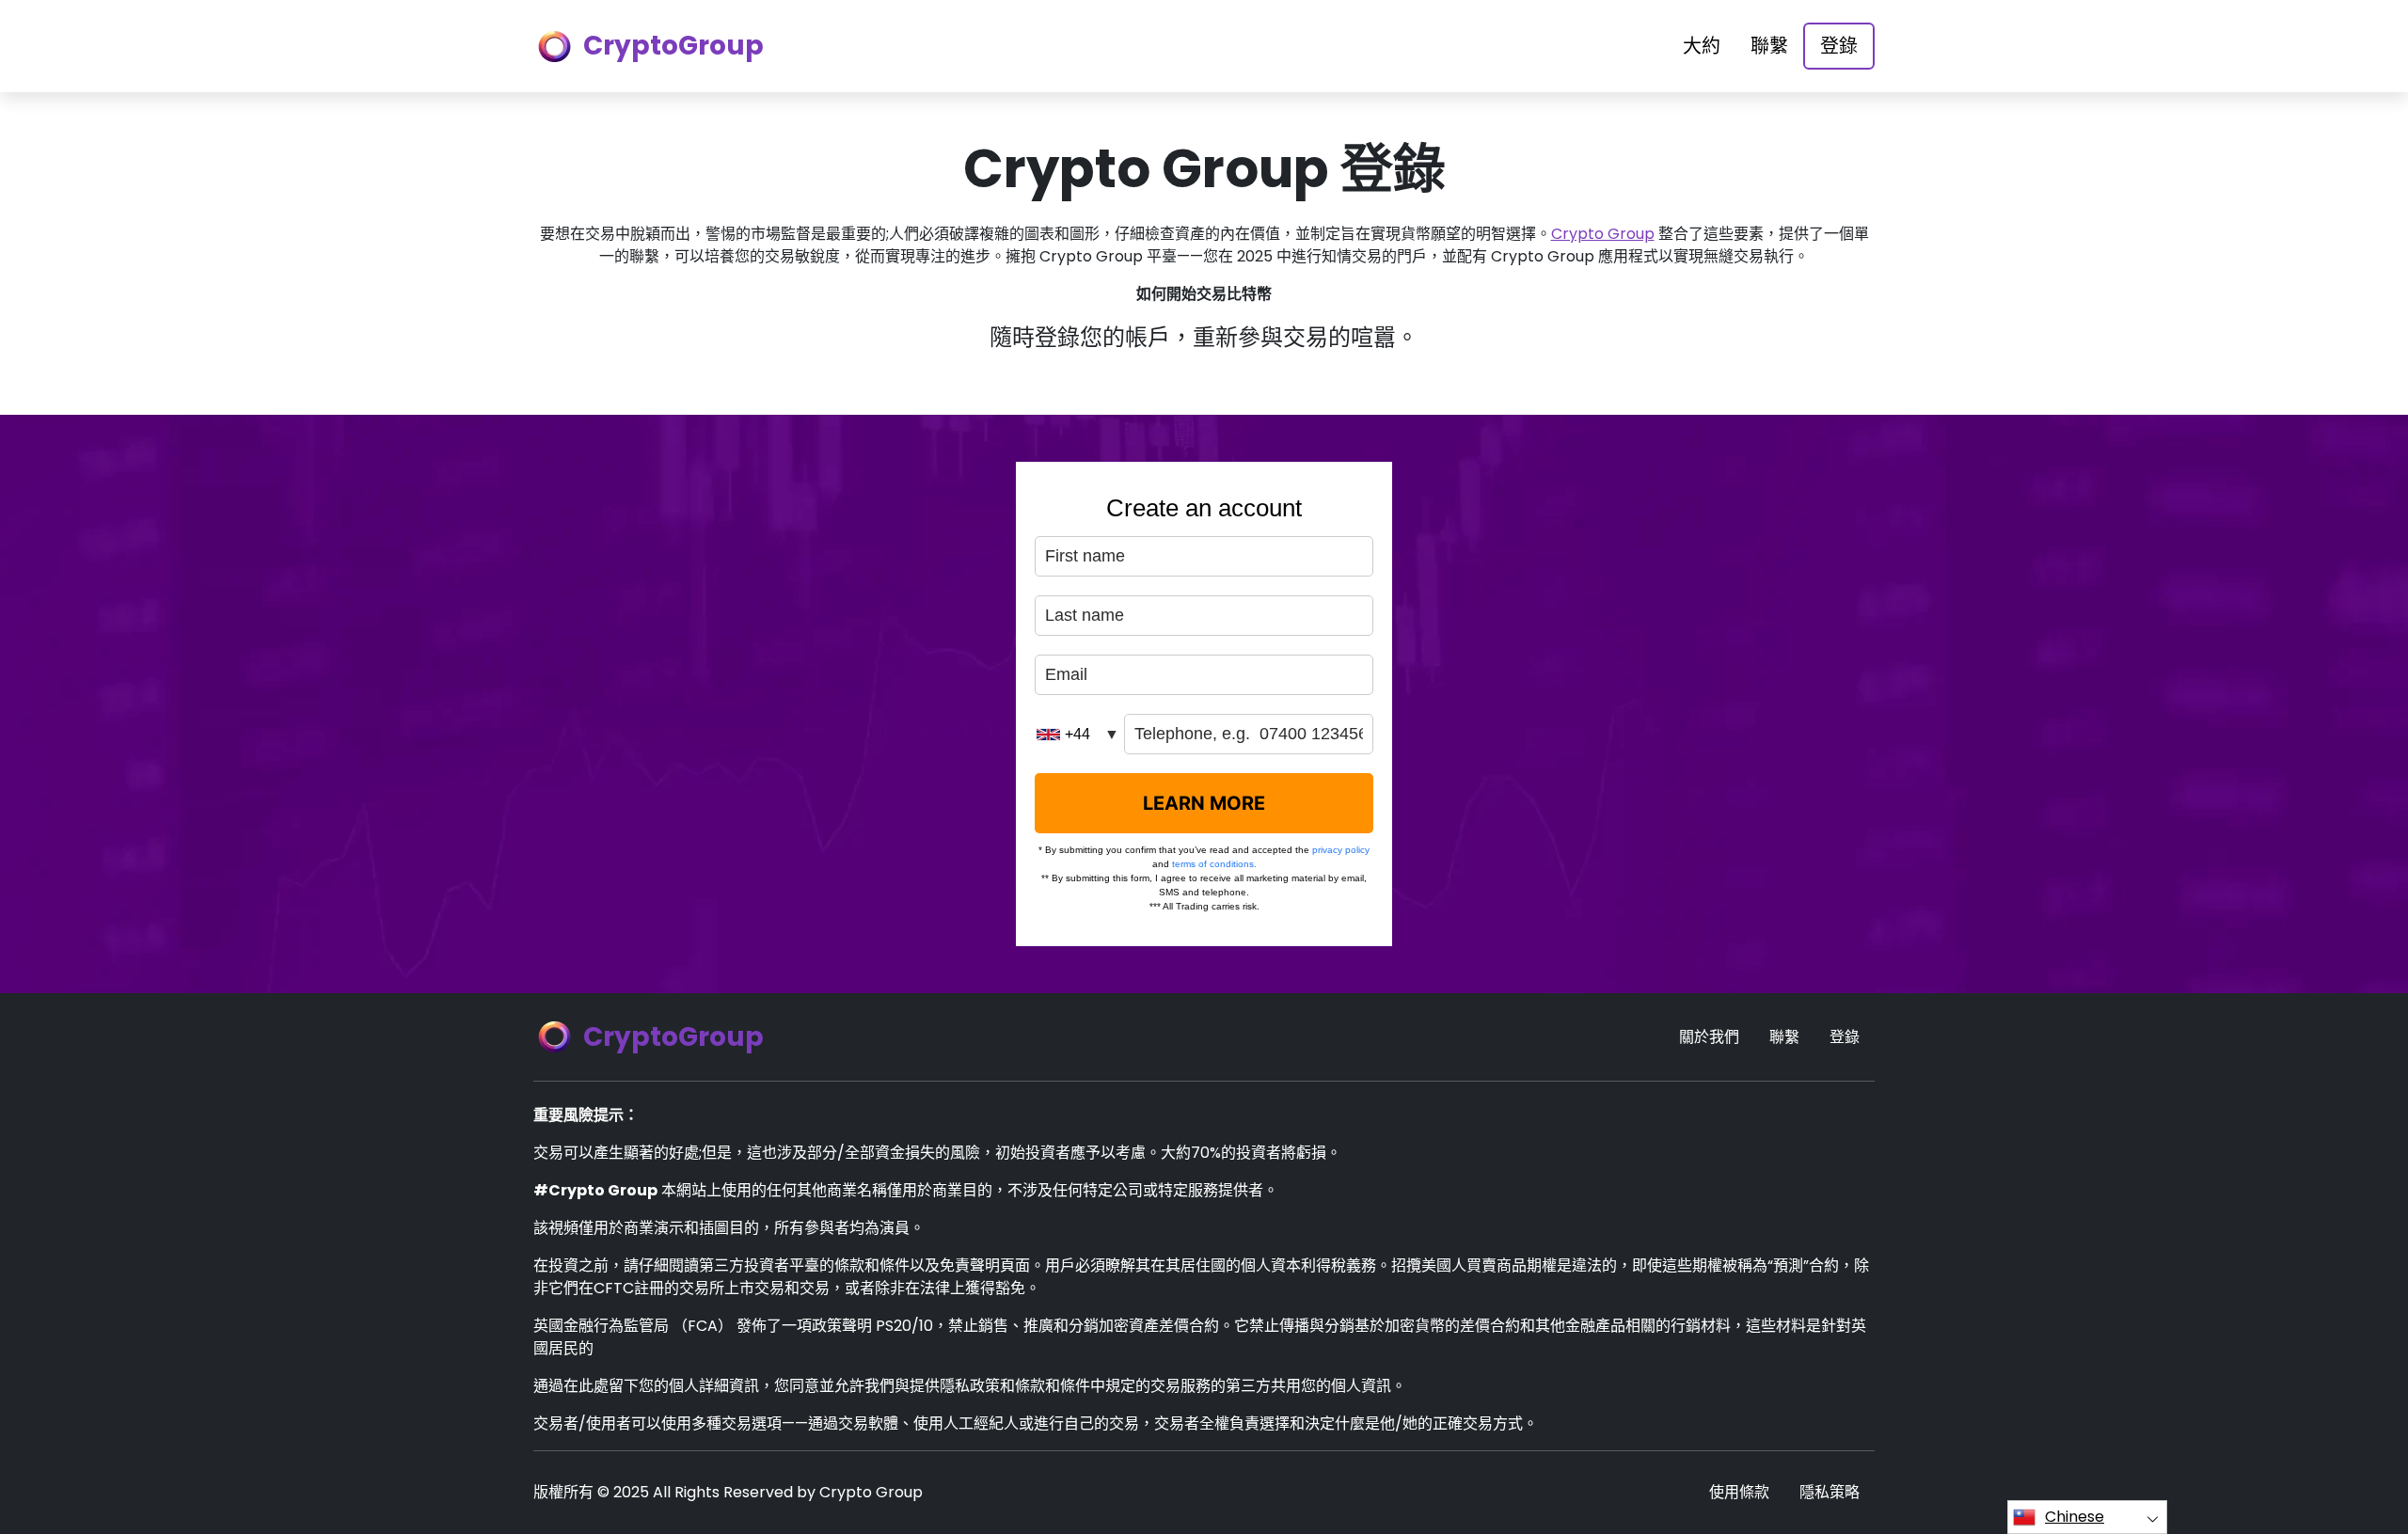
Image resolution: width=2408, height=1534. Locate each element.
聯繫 (1769, 46)
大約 (1702, 46)
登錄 (1839, 46)
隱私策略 (1830, 1492)
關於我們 (1709, 1037)
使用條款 (1739, 1492)
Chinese (2075, 1517)
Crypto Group (1603, 234)
